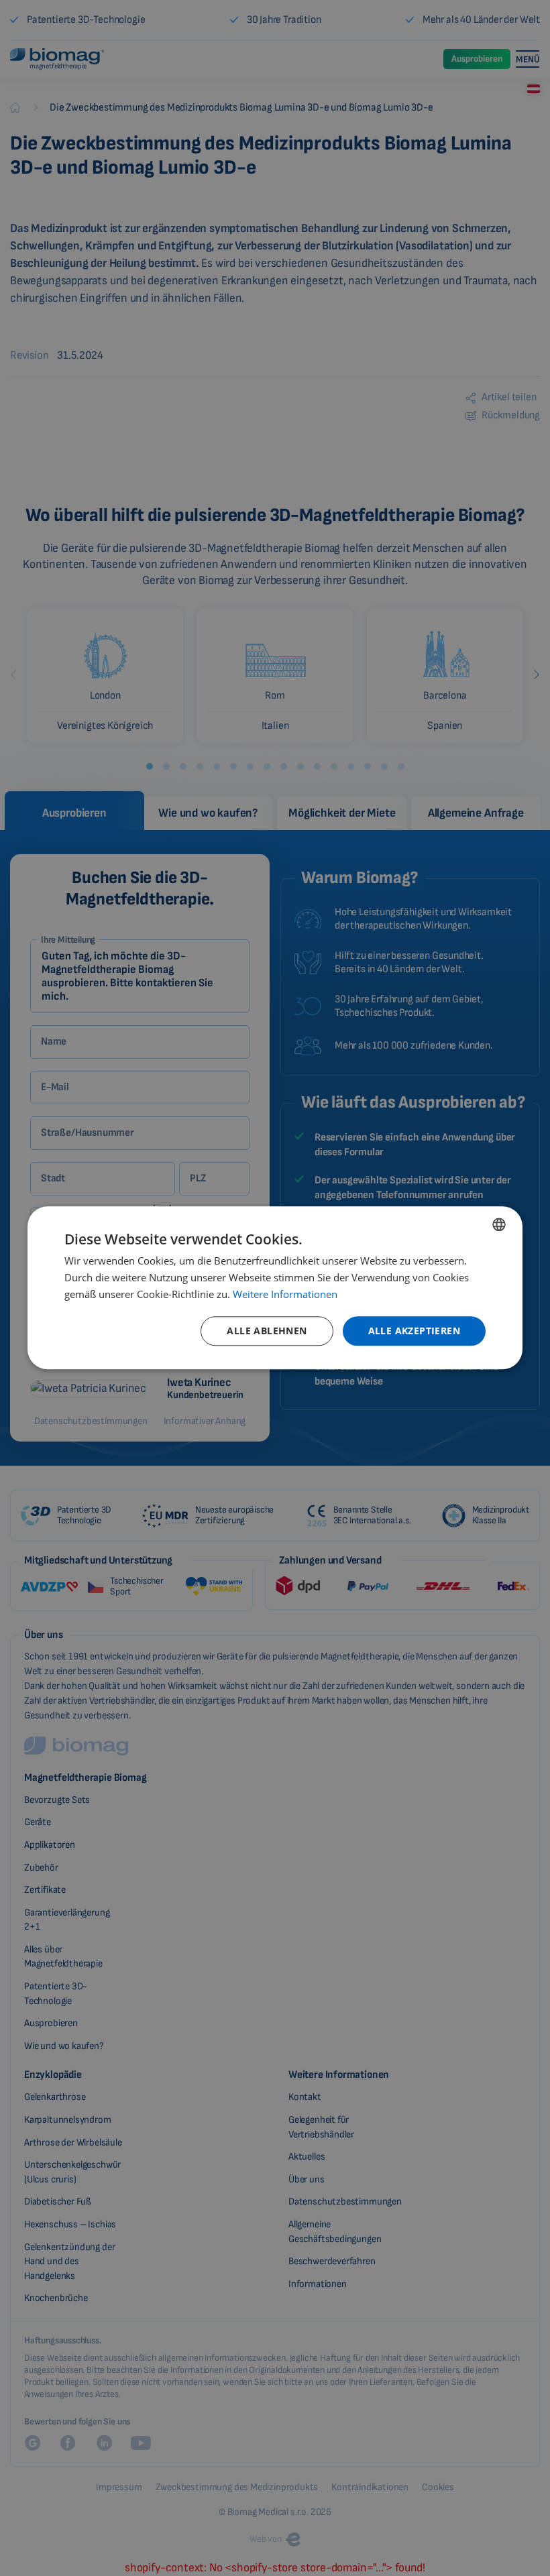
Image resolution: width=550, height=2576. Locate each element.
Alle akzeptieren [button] (414, 1331)
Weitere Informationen (285, 1294)
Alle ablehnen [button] (267, 1331)
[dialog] (275, 1288)
